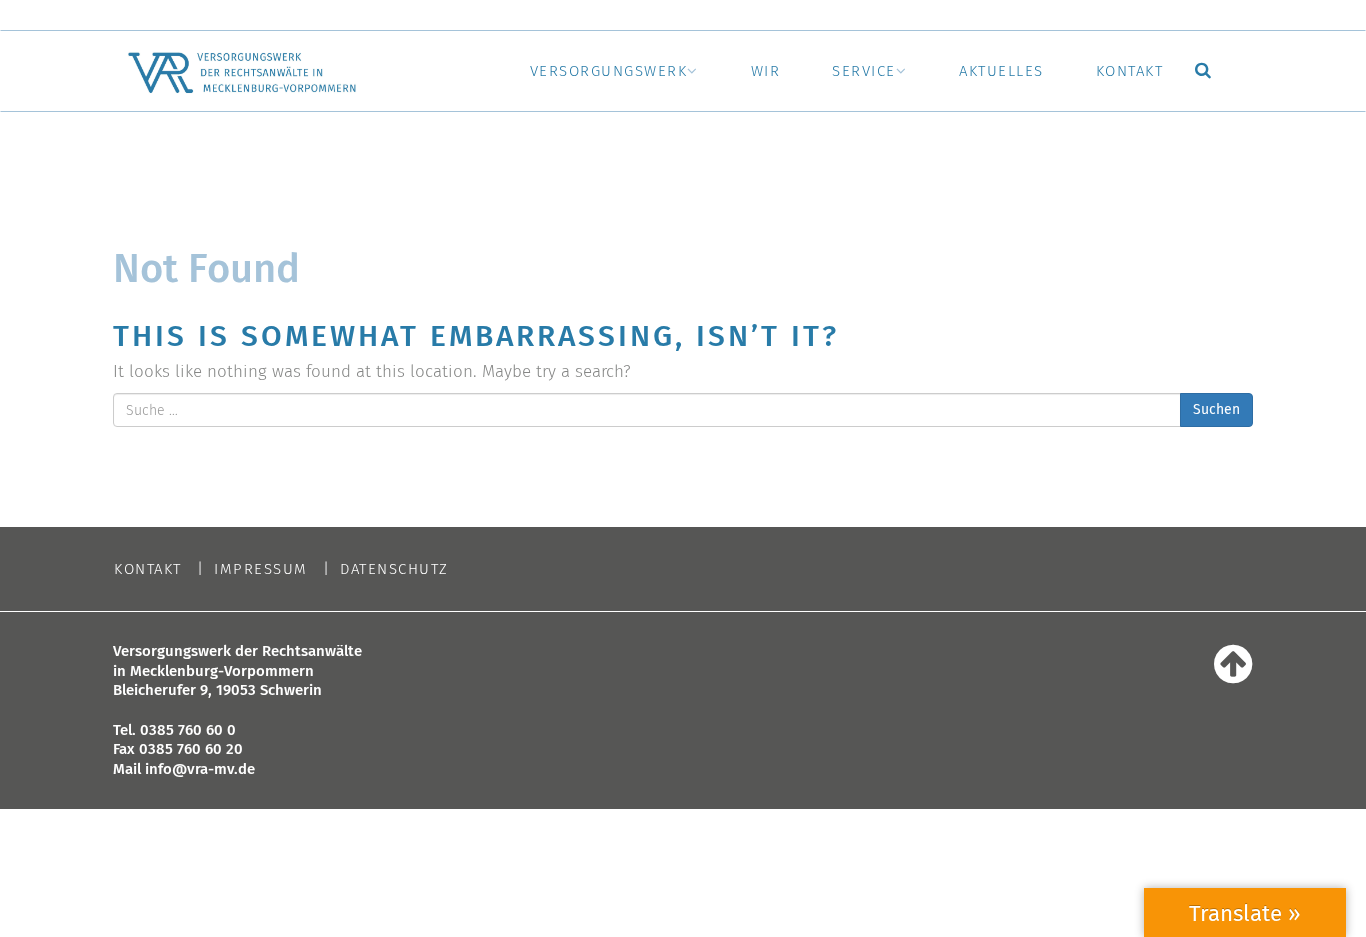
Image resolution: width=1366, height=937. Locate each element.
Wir (766, 71)
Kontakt (1130, 71)
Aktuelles (1001, 71)
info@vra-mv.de (200, 769)
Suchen (1216, 409)
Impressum (261, 569)
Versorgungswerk (609, 71)
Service (864, 71)
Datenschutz (394, 569)
